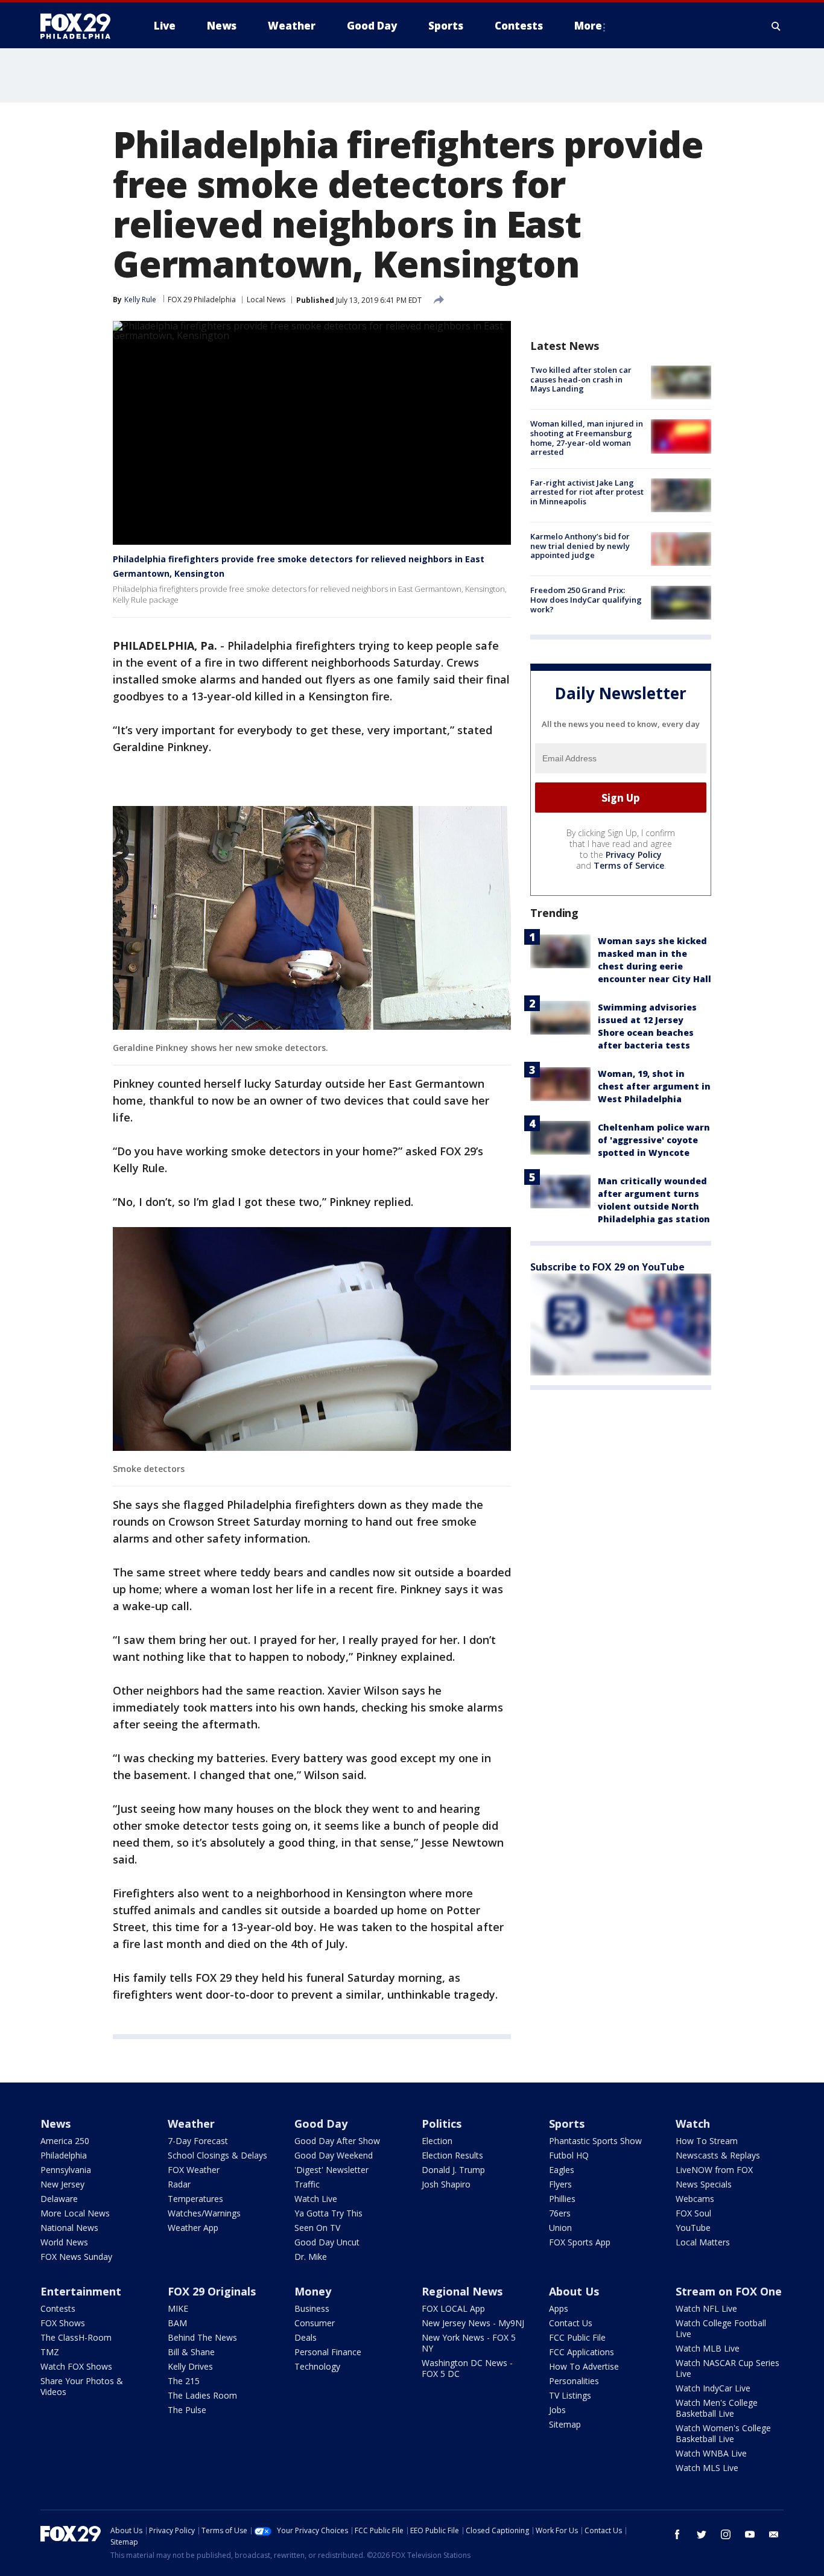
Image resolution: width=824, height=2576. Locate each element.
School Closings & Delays (217, 2155)
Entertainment (81, 2291)
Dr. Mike (311, 2257)
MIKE (178, 2308)
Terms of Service (629, 865)
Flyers (560, 2184)
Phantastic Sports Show (595, 2141)
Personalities (574, 2381)
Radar (179, 2184)
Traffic (307, 2184)
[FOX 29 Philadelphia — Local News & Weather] (80, 26)
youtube (750, 2534)
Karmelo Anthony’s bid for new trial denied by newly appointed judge (580, 546)
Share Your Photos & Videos (82, 2386)
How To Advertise (584, 2366)
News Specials (704, 2184)
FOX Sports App (580, 2242)
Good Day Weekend (334, 2155)
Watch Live (316, 2199)
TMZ (50, 2352)
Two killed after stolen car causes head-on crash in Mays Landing (581, 379)
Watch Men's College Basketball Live (717, 2408)
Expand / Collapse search (776, 26)
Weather (191, 2124)
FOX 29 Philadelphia (202, 300)
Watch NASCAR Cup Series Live (727, 2368)
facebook (677, 2534)
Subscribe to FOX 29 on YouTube (607, 1267)
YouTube (693, 2228)
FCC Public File (577, 2337)
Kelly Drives (190, 2366)
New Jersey (62, 2184)
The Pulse (187, 2410)
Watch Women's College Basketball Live (723, 2433)
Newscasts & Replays (718, 2155)
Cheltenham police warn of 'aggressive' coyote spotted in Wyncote (654, 1140)
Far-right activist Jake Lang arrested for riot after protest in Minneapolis (587, 492)
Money (313, 2291)
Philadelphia (64, 2155)
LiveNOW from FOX (714, 2170)
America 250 (65, 2141)
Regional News (462, 2291)
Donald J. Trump (453, 2170)
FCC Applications (582, 2352)
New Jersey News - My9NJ (473, 2323)
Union (560, 2228)
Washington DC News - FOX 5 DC (467, 2368)
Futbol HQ (569, 2155)
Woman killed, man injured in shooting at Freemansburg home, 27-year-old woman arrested (587, 438)
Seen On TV (317, 2228)
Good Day (321, 2124)
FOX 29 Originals (212, 2291)
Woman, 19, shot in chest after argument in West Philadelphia (654, 1086)
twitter (702, 2534)
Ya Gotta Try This (328, 2213)
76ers (560, 2213)
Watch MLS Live (707, 2468)
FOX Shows (63, 2323)
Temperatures (195, 2199)
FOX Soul (693, 2213)
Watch (693, 2124)
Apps (559, 2308)
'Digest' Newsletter (331, 2170)
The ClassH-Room (76, 2337)
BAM (177, 2323)
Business (312, 2308)
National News (69, 2228)
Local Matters (703, 2242)
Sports (567, 2124)
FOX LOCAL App (453, 2308)
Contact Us (571, 2323)
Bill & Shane (191, 2352)
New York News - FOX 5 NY (469, 2343)
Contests (58, 2308)
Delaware (59, 2199)
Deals (306, 2337)
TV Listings (570, 2395)
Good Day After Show (337, 2141)
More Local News (75, 2213)
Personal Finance (328, 2352)
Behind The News (202, 2337)
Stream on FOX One (729, 2291)
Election (437, 2141)
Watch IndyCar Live (713, 2388)
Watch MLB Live (708, 2348)
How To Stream (707, 2141)
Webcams (695, 2199)
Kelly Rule (140, 300)
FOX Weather (194, 2170)
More (588, 26)
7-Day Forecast (198, 2141)
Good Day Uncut (327, 2242)
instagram (726, 2534)
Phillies (562, 2199)
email (774, 2534)
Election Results (452, 2155)
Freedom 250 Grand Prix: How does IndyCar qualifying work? (586, 599)
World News (64, 2242)
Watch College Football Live (721, 2328)
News (55, 2124)
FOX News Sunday (76, 2257)
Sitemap (565, 2424)
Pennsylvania (66, 2170)
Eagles (562, 2170)
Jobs (557, 2410)
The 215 (184, 2381)
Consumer (315, 2323)
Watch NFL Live (706, 2308)
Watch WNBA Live (711, 2453)
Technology (317, 2366)
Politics (442, 2124)
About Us (574, 2291)
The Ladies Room (202, 2395)
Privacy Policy (634, 855)
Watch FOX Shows (76, 2366)
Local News (266, 300)
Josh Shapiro (446, 2184)
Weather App (193, 2228)
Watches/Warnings (204, 2213)
